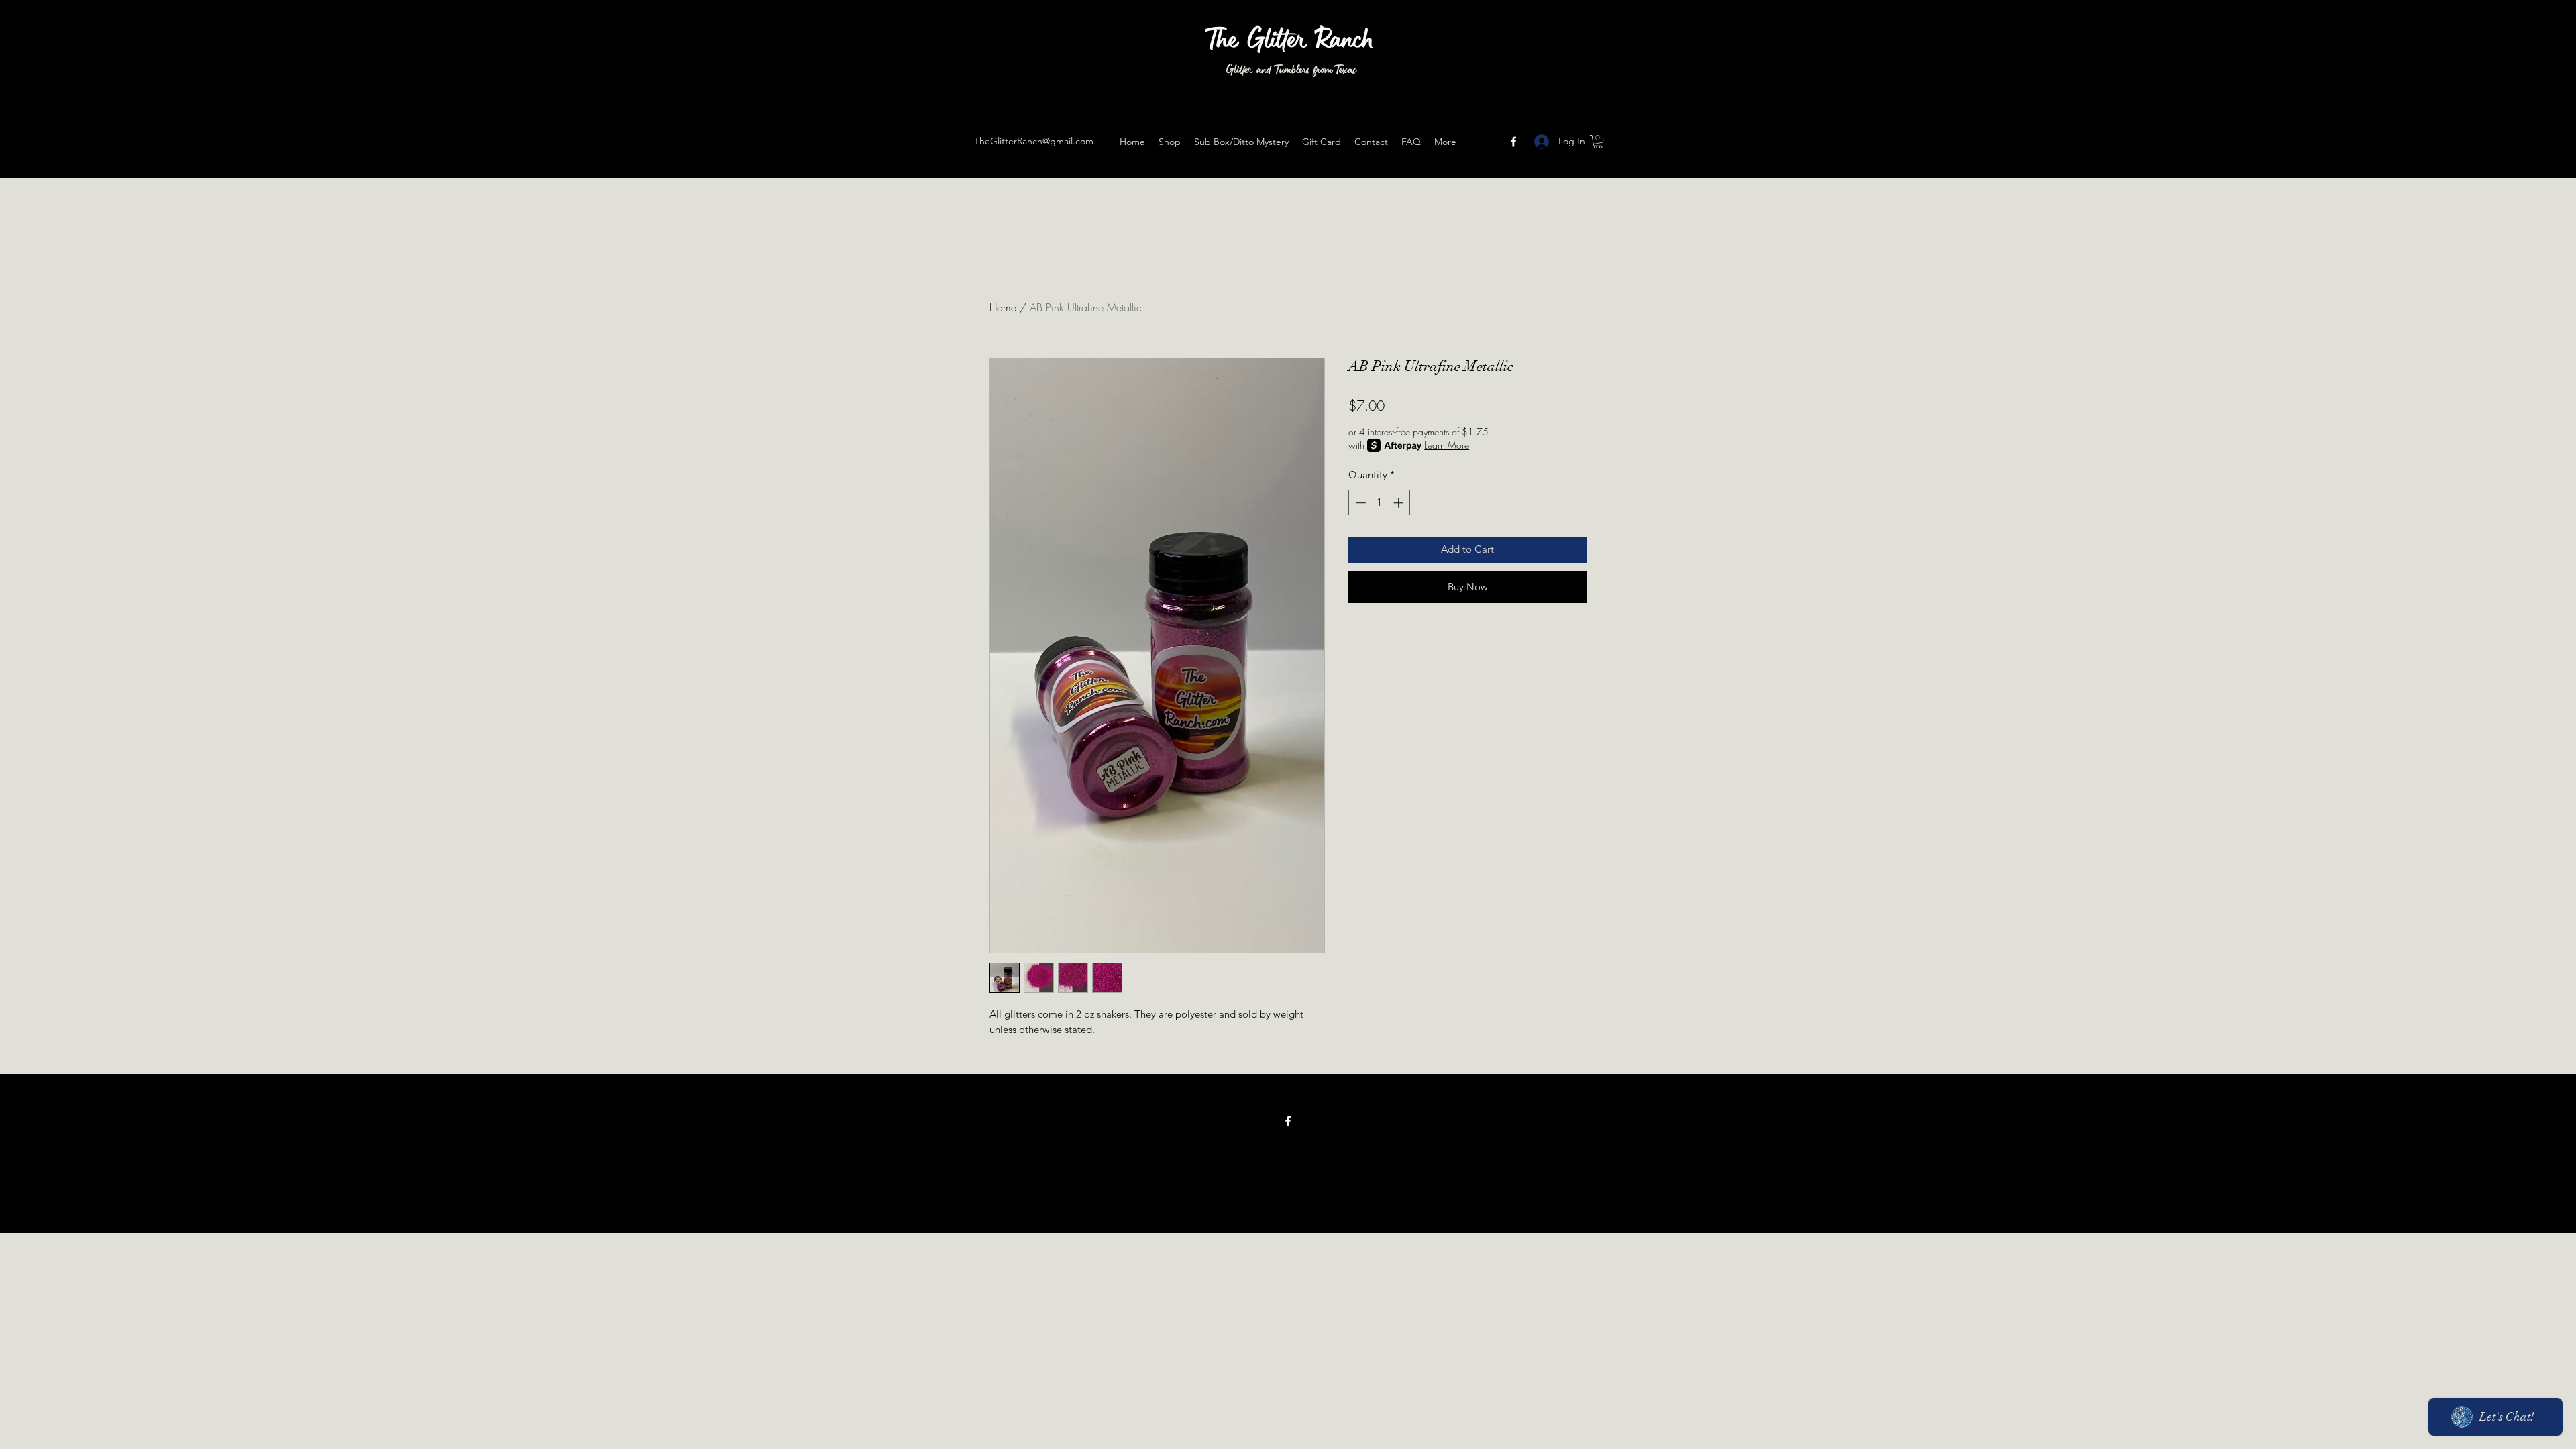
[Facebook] (1513, 142)
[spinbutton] (1380, 503)
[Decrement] (1359, 503)
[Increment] (1400, 503)
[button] (1598, 142)
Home (1003, 307)
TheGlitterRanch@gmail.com (1034, 141)
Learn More (1447, 445)
